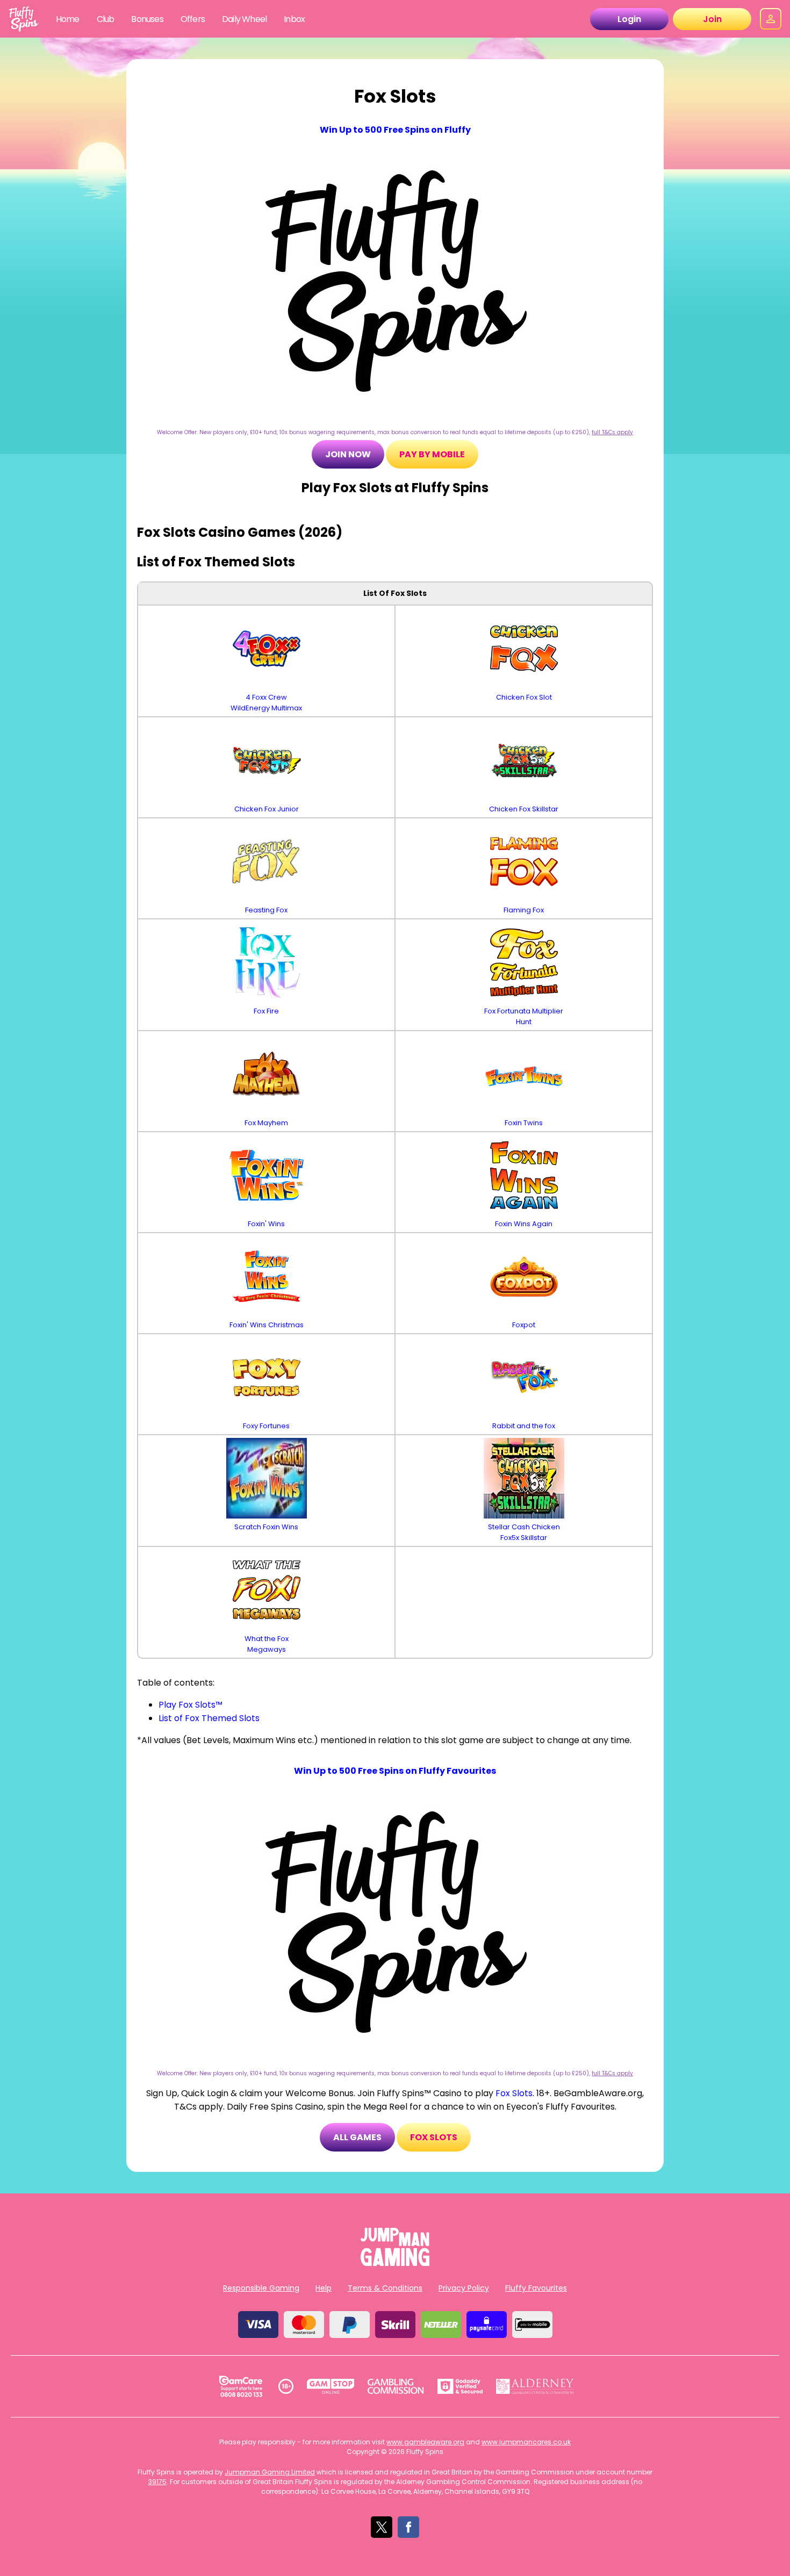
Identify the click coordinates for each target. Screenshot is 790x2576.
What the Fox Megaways (267, 1644)
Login (629, 19)
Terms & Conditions (385, 2288)
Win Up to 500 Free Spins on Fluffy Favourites (395, 1771)
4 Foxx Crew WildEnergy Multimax (266, 703)
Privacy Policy (464, 2288)
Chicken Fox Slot (524, 697)
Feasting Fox (266, 910)
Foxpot (524, 1325)
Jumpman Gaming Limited (270, 2472)
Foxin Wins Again (524, 1224)
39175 (157, 2482)
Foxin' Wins (266, 1224)
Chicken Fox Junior (267, 809)
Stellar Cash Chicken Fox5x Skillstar (524, 1532)
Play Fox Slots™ (191, 1705)
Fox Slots (514, 2093)
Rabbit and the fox (524, 1426)
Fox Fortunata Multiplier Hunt (524, 1016)
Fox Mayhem (266, 1123)
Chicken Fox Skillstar (524, 809)
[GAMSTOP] (331, 2386)
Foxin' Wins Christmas (267, 1325)
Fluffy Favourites (536, 2288)
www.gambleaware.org (425, 2442)
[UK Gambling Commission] (396, 2386)
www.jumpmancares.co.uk (526, 2442)
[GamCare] (241, 2386)
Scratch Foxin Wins (266, 1527)
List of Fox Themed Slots (209, 1718)
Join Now (348, 454)
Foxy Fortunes (266, 1426)
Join (712, 19)
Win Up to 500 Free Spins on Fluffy (395, 130)
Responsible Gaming (261, 2288)
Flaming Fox (524, 910)
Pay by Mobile (432, 454)
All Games (357, 2137)
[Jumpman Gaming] (395, 2263)
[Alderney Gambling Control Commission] (535, 2386)
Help (324, 2288)
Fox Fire (266, 1011)
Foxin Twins (524, 1123)
